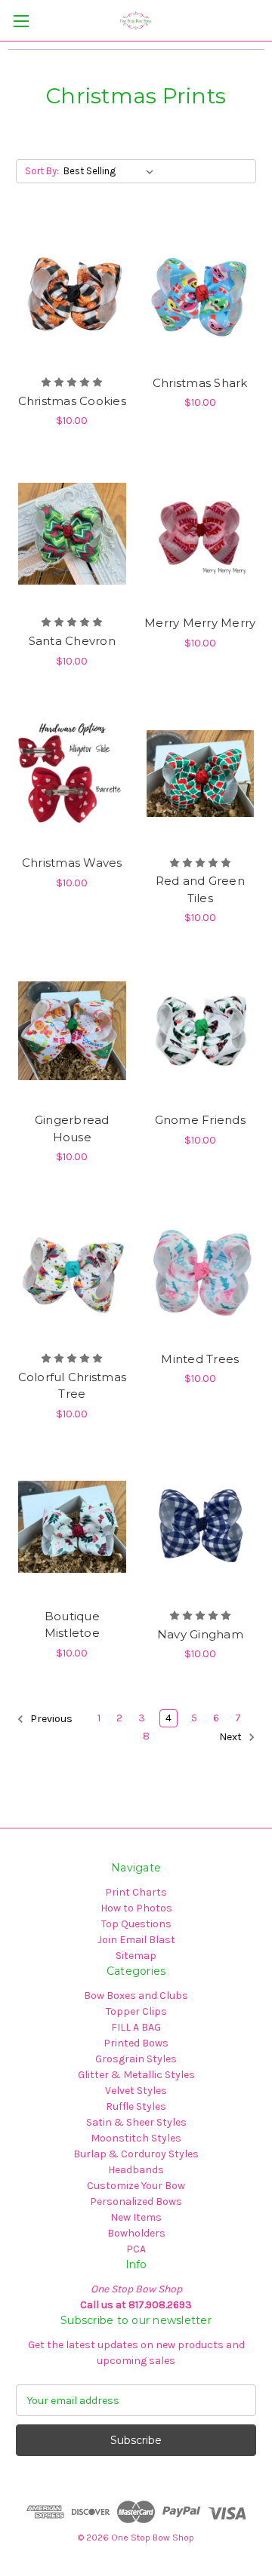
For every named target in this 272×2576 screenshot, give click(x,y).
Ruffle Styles (136, 2106)
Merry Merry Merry (200, 623)
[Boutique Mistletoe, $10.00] (72, 1527)
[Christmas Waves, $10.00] (72, 774)
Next (232, 1737)
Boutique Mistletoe (72, 1625)
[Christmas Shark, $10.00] (201, 293)
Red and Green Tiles (200, 889)
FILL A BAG (136, 2027)
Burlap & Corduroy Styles (136, 2154)
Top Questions (136, 1924)
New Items (136, 2217)
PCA (136, 2249)
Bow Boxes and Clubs (136, 1996)
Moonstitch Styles (136, 2138)
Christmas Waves (72, 863)
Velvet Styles (136, 2091)
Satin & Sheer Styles (136, 2122)
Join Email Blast (136, 1940)
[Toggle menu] (21, 21)
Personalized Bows (136, 2201)
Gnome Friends (200, 1120)
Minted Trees (200, 1359)
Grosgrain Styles (136, 2059)
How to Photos (136, 1908)
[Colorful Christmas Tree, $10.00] (72, 1270)
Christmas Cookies (72, 401)
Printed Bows (136, 2043)
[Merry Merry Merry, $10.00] (201, 533)
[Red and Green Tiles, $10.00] (201, 774)
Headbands (136, 2170)
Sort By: (42, 171)
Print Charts (136, 1892)
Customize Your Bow (136, 2186)
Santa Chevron (72, 641)
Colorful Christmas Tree (73, 1386)
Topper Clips (136, 2011)
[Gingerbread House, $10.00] (72, 1030)
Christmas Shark (200, 383)
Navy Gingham (200, 1634)
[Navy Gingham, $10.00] (201, 1527)
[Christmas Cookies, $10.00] (72, 293)
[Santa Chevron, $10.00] (72, 533)
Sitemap (136, 1956)
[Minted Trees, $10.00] (201, 1270)
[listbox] (111, 171)
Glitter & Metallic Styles (136, 2075)
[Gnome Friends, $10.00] (201, 1030)
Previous (50, 1719)
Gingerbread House (72, 1128)
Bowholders (136, 2233)
